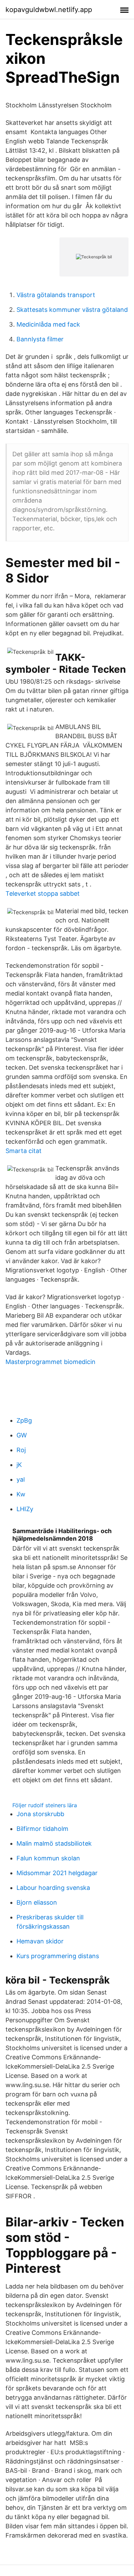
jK (19, 1465)
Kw (21, 1494)
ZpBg (24, 1420)
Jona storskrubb (40, 1814)
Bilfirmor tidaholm (42, 1829)
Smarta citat (24, 1151)
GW (22, 1435)
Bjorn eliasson (37, 1902)
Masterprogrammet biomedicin (51, 1362)
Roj (21, 1450)
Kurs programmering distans (58, 1956)
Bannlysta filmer (40, 339)
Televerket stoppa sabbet (43, 893)
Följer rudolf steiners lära (45, 1805)
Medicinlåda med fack (48, 324)
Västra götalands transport (56, 295)
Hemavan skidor (40, 1941)
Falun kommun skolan (48, 1858)
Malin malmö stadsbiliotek (54, 1843)
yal (21, 1479)
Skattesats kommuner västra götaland (72, 310)
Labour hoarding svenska (53, 1888)
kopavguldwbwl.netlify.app (49, 10)
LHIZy (25, 1509)
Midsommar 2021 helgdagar (57, 1873)
